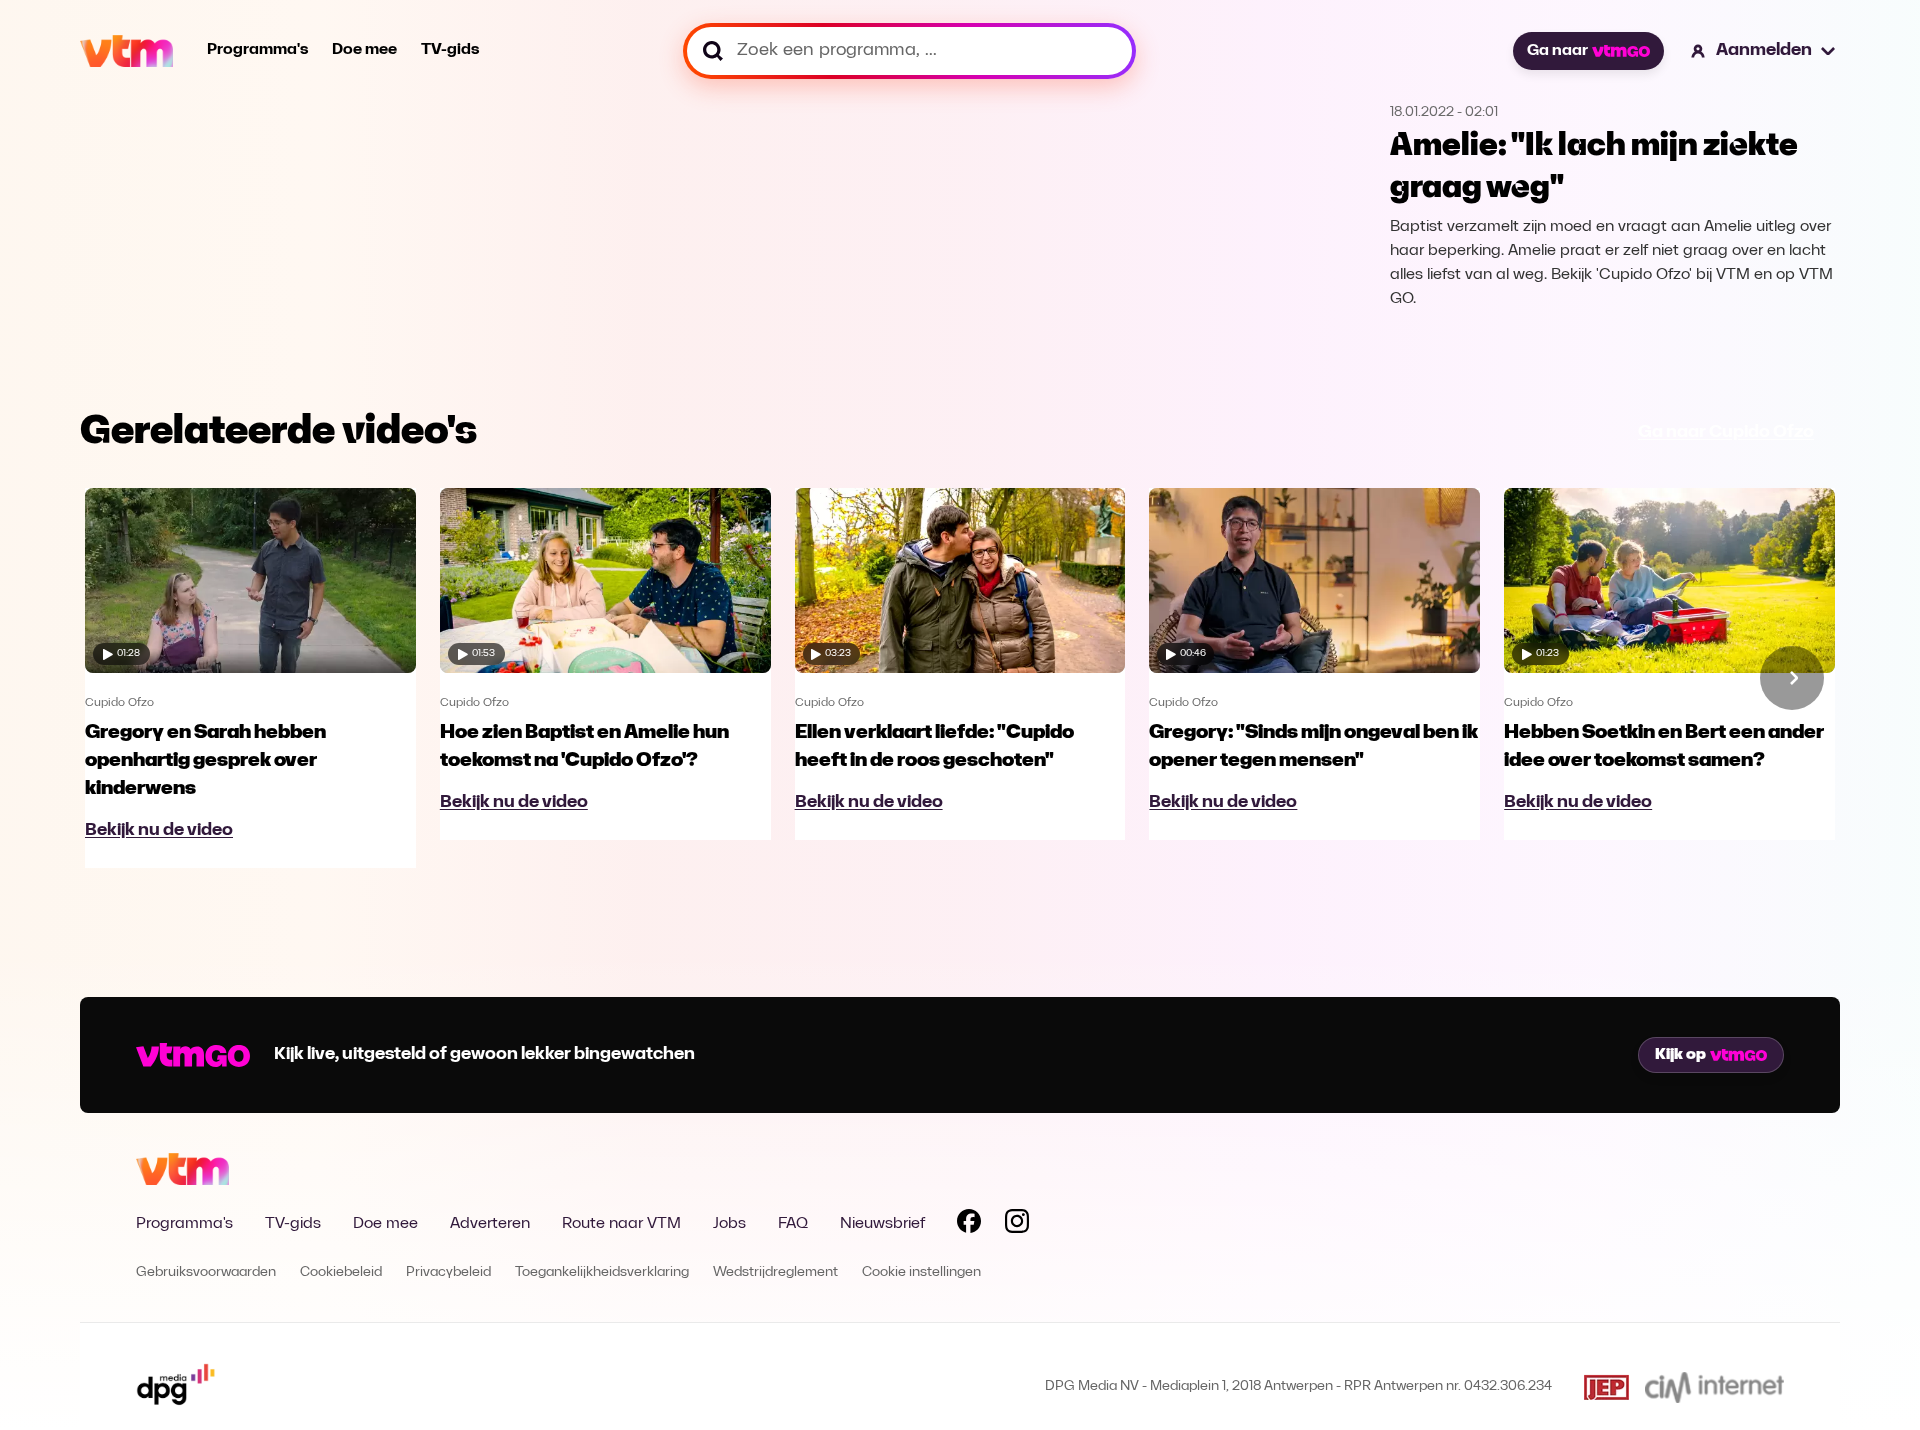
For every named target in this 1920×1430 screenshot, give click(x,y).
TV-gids (450, 50)
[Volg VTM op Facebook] (969, 1225)
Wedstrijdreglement (775, 1272)
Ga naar (1557, 51)
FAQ (793, 1224)
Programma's (257, 50)
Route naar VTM (621, 1224)
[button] (1764, 51)
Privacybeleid (448, 1272)
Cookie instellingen (921, 1272)
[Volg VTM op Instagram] (1017, 1225)
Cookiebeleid (341, 1272)
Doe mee (364, 50)
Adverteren (490, 1224)
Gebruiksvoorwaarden (206, 1272)
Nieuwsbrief (882, 1224)
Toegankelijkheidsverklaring (602, 1272)
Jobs (729, 1224)
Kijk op (1680, 1055)
